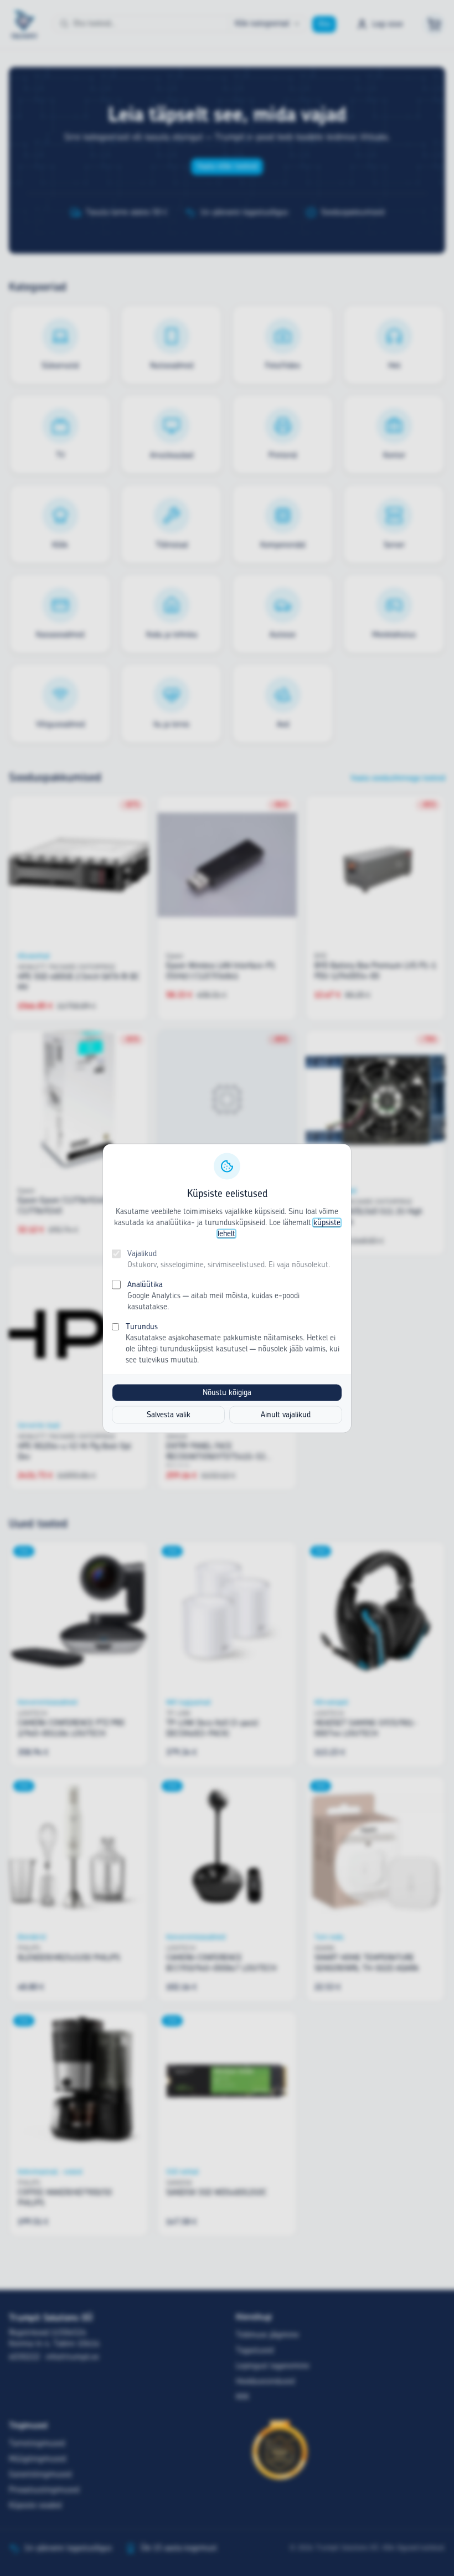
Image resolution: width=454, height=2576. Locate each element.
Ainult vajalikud (286, 1415)
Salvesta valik (169, 1415)
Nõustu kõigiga (227, 1392)
